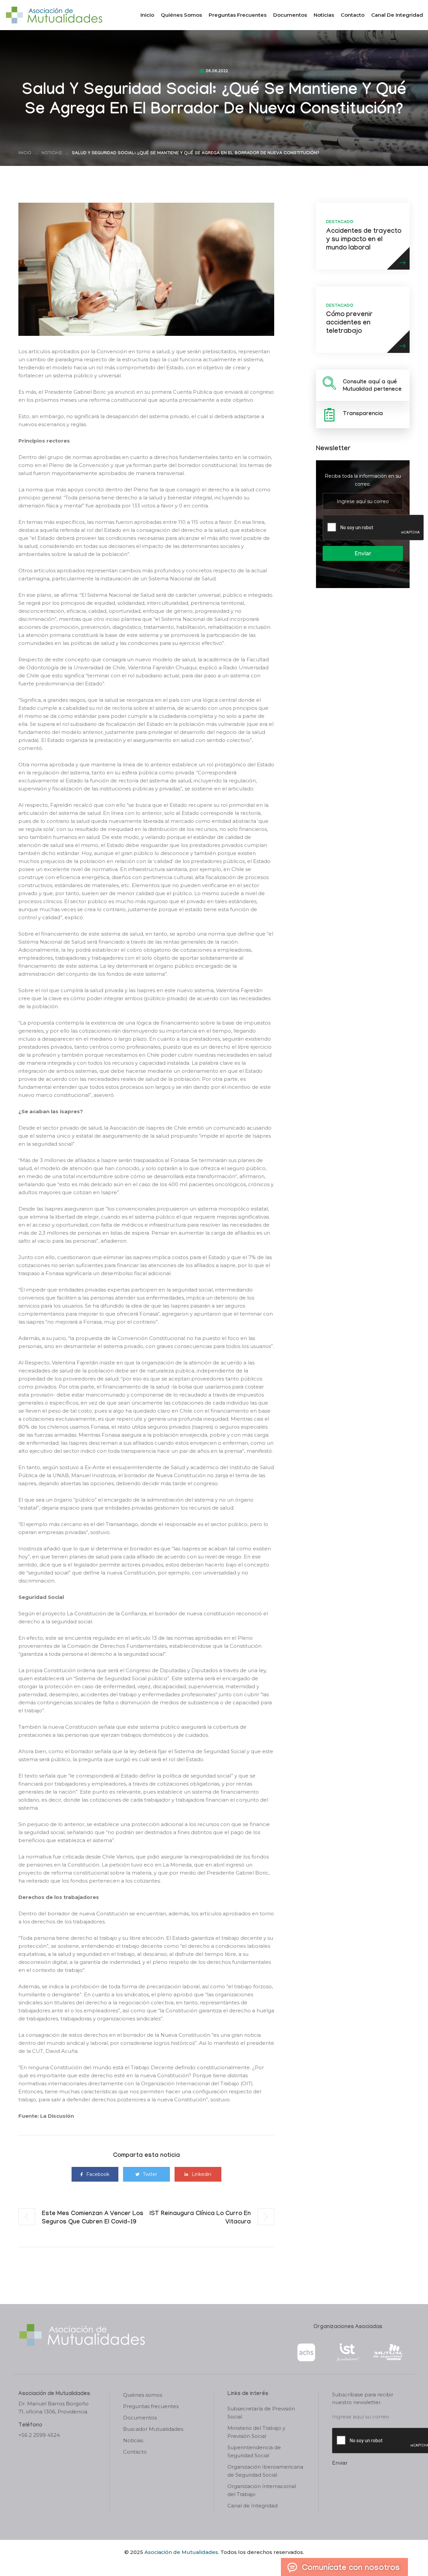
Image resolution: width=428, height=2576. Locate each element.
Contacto (353, 15)
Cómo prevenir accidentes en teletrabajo (349, 323)
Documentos (290, 15)
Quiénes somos (181, 15)
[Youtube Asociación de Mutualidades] (220, 2564)
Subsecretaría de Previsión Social (261, 2413)
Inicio (147, 15)
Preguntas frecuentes (238, 15)
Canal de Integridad (397, 15)
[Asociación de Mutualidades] (54, 15)
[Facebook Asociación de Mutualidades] (207, 2564)
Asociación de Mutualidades (181, 2552)
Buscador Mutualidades (153, 2429)
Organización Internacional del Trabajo (262, 2490)
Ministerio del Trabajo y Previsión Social (256, 2432)
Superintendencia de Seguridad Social (254, 2451)
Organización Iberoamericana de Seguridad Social (265, 2471)
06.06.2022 (217, 72)
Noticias (324, 15)
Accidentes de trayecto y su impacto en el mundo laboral (364, 240)
